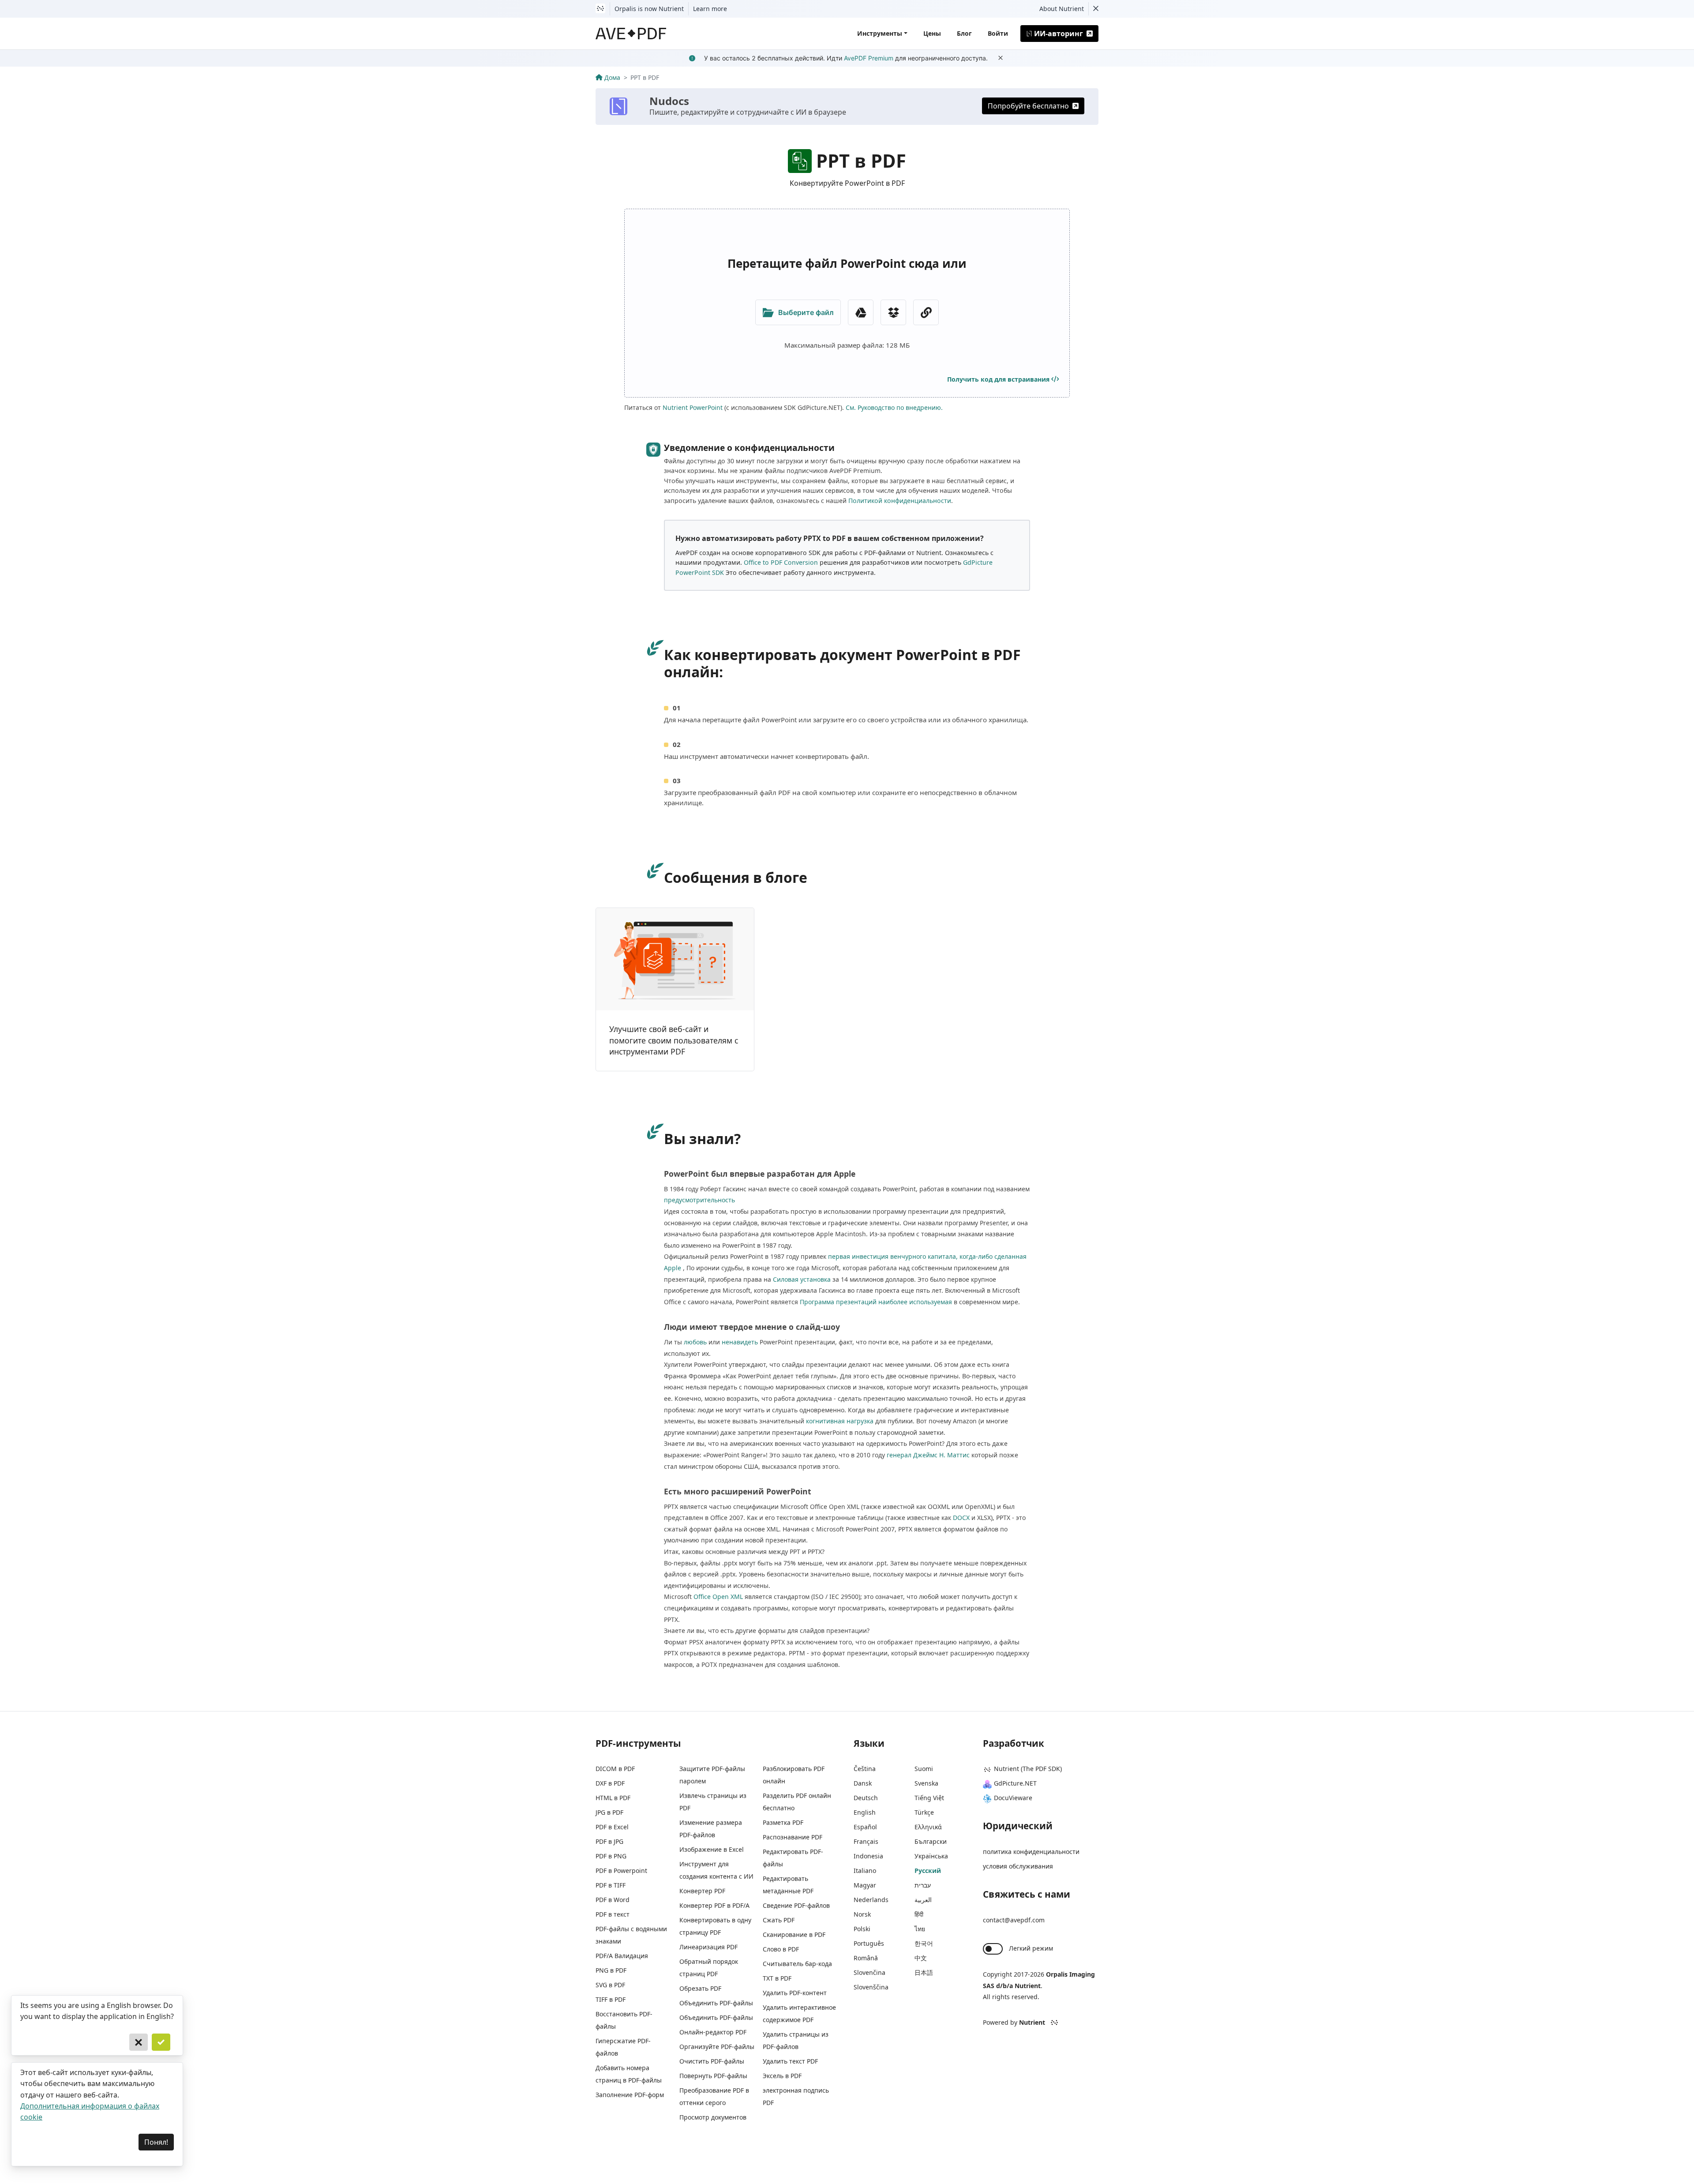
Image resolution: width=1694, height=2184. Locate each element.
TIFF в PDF (611, 1999)
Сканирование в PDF (794, 1934)
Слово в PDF (781, 1949)
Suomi (924, 1769)
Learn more (710, 9)
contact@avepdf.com (1014, 1920)
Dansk (863, 1783)
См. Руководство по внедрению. (894, 407)
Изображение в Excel (712, 1849)
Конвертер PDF (702, 1891)
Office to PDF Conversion (781, 562)
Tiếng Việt (929, 1798)
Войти (998, 33)
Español (865, 1827)
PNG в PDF (611, 1970)
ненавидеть (740, 1342)
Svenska (926, 1783)
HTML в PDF (613, 1798)
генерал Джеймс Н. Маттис (928, 1455)
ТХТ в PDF (777, 1978)
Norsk (862, 1914)
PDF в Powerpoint (621, 1871)
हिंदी (919, 1914)
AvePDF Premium (869, 58)
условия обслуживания (1018, 1866)
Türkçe (924, 1812)
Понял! (156, 2142)
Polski (862, 1929)
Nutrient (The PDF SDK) (1028, 1769)
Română (866, 1958)
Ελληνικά (928, 1827)
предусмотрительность (699, 1200)
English (865, 1812)
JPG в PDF (609, 1812)
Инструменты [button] (880, 33)
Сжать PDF (779, 1920)
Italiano (865, 1871)
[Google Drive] (861, 312)
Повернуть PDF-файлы (713, 2076)
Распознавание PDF (793, 1837)
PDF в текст (613, 1914)
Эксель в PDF (782, 2076)
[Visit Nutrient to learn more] (600, 9)
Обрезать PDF (700, 1988)
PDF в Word (613, 1900)
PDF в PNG (611, 1856)
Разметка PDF (783, 1822)
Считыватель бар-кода (797, 1964)
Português (869, 1943)
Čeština (865, 1769)
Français (866, 1841)
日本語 (924, 1972)
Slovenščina (871, 1987)
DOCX (961, 1518)
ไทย (920, 1929)
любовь (695, 1342)
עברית (923, 1885)
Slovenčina (869, 1972)
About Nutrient (1062, 9)
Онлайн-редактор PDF (713, 2032)
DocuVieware (1013, 1798)
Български (931, 1841)
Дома (612, 77)
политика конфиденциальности (1031, 1852)
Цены (932, 33)
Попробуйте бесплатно (1028, 106)
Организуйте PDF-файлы (717, 2047)
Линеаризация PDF (708, 1947)
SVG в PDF (610, 1985)
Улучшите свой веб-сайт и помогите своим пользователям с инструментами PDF (674, 1040)
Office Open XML (718, 1597)
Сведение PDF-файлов (796, 1905)
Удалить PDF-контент (795, 1993)
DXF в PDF (610, 1783)
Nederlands (871, 1900)
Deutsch (866, 1798)
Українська (931, 1856)
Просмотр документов (713, 2117)
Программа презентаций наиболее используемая (876, 1302)
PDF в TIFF (611, 1885)
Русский (928, 1871)
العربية (923, 1900)
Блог (964, 33)
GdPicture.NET (1015, 1783)
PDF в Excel (612, 1827)
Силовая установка (802, 1279)
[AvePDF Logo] (631, 34)
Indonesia (868, 1856)
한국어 (924, 1943)
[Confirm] (161, 2042)
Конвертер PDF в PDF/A (714, 1905)
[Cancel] (139, 2042)
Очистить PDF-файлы (712, 2061)
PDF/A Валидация (622, 1956)
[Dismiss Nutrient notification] (1096, 9)
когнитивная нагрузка (840, 1421)
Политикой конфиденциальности (900, 501)
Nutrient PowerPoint (693, 407)
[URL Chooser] (926, 312)
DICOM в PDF (615, 1769)
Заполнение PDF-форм (630, 2095)
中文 (921, 1958)
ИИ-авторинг (1059, 34)
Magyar (865, 1885)
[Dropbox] (893, 312)
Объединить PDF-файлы (716, 2003)
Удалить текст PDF (790, 2061)
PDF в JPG (609, 1841)
